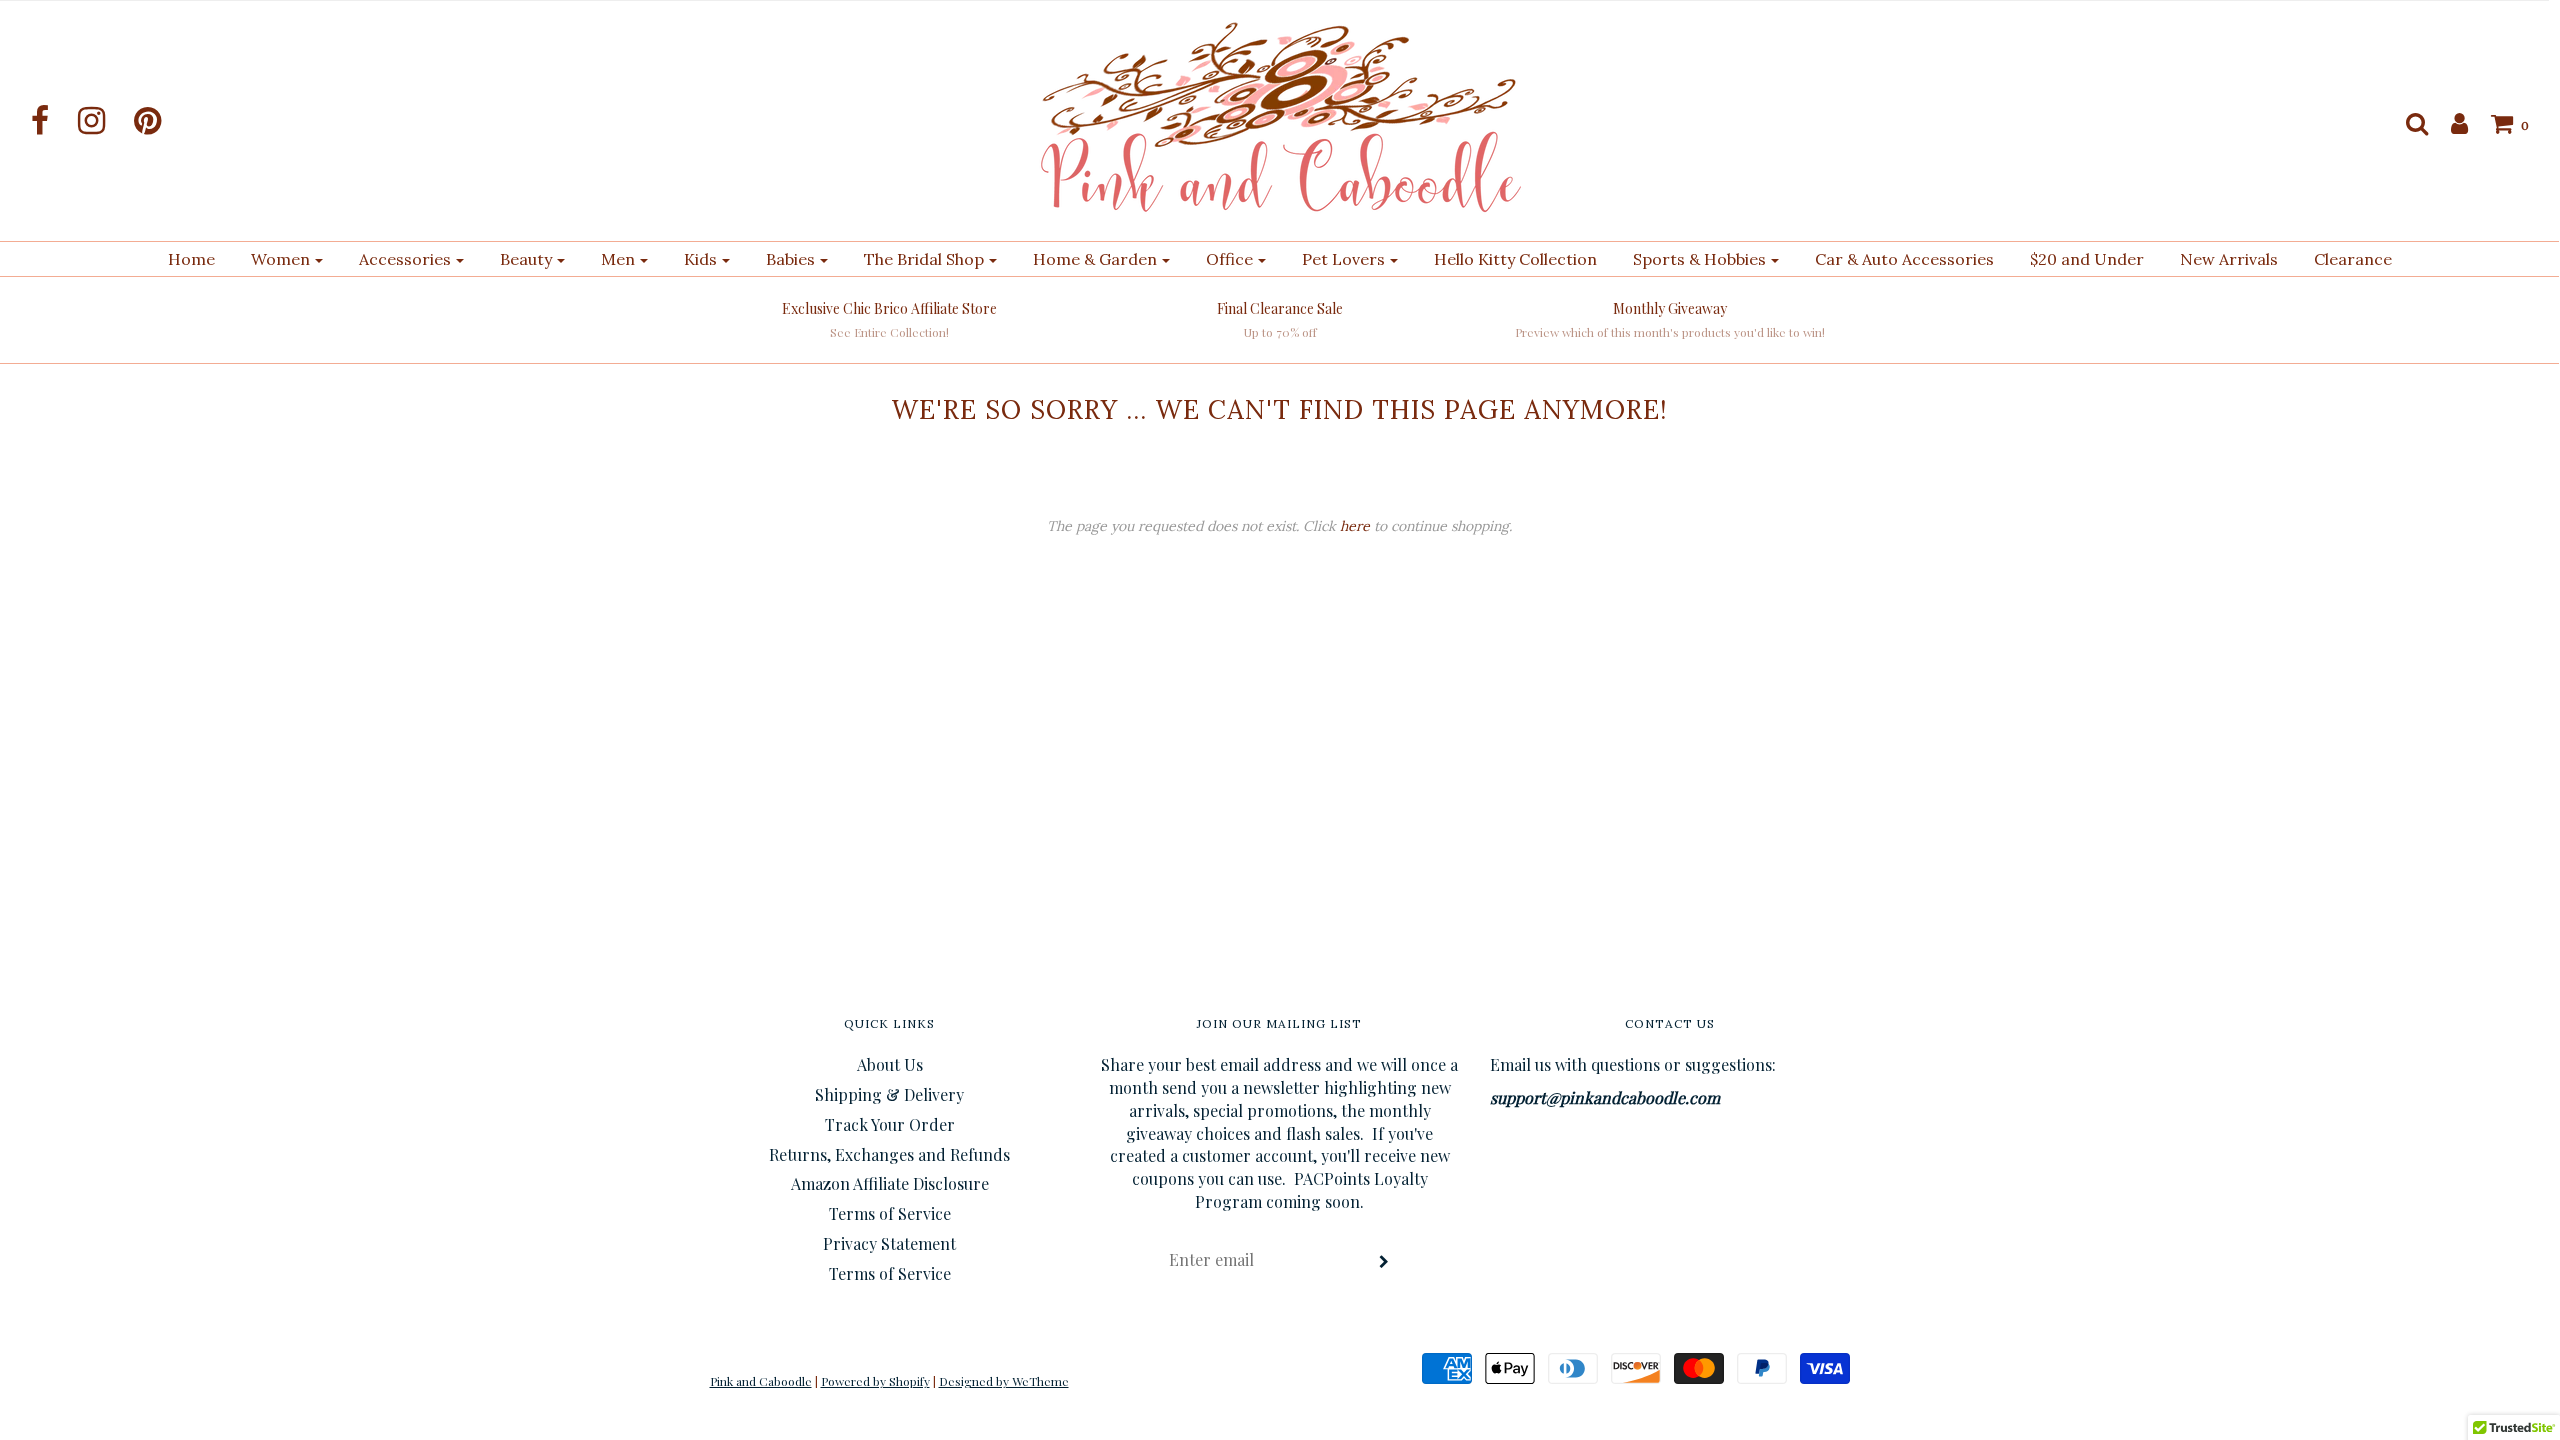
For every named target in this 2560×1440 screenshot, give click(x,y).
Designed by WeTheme (1004, 1381)
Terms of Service (890, 1213)
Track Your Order (890, 1124)
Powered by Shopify (875, 1381)
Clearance (2353, 259)
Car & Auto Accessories (1904, 259)
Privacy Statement (889, 1243)
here (1355, 526)
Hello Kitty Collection (1515, 259)
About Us (890, 1064)
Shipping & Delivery (889, 1094)
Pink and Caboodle (761, 1381)
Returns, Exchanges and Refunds (889, 1154)
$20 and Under (2087, 259)
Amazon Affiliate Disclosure (890, 1183)
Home (191, 259)
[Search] (2407, 123)
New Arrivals (2229, 259)
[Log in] (2449, 123)
